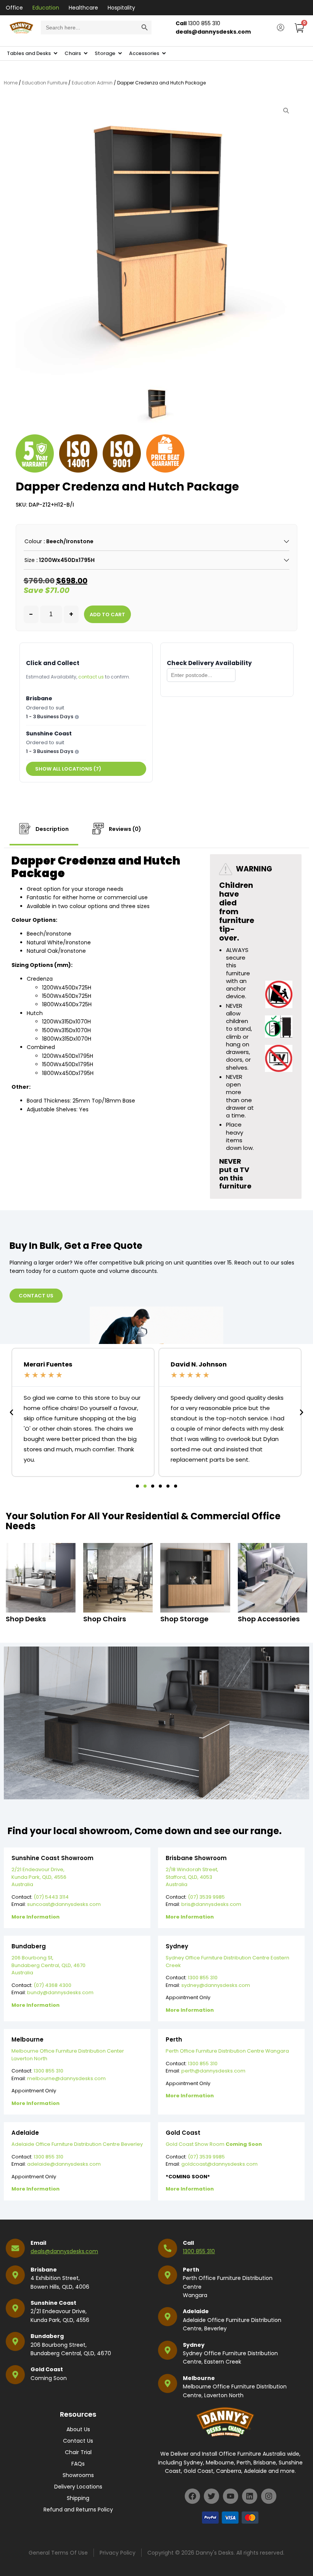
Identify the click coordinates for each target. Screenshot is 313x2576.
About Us (78, 2429)
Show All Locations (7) (68, 769)
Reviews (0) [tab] (124, 829)
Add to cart (107, 614)
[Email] (15, 2248)
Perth (191, 2270)
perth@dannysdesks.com (213, 2071)
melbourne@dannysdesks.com (66, 2078)
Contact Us (78, 2441)
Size (30, 560)
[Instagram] (269, 2496)
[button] (11, 1412)
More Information (35, 1917)
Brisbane (44, 2270)
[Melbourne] (168, 2383)
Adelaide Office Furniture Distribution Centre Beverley (77, 2144)
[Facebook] (192, 2496)
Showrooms (78, 2475)
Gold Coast (47, 2369)
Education (46, 8)
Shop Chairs (105, 1619)
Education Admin (92, 83)
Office (14, 8)
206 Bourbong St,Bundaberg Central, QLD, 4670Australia (48, 1965)
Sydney (194, 2345)
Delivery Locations (78, 2487)
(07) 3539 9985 (206, 1897)
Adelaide (196, 2311)
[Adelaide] (168, 2317)
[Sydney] (168, 2350)
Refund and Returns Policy (78, 2510)
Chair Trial (78, 2452)
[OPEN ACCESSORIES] (164, 53)
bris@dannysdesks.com (211, 1904)
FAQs (78, 2464)
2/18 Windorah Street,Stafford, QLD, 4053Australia (192, 1877)
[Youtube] (231, 2496)
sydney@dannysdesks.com (216, 1985)
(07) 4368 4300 (52, 1985)
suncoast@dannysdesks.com (64, 1904)
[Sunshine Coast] (15, 2308)
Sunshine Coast (53, 2303)
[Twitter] (211, 2496)
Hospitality (121, 8)
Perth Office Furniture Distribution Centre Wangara (227, 2051)
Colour (33, 541)
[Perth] (168, 2275)
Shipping (78, 2498)
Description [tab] (52, 829)
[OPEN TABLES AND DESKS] (56, 53)
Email (38, 2243)
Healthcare (83, 8)
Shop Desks (26, 1619)
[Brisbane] (15, 2275)
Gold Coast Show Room (214, 2144)
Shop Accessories (269, 1619)
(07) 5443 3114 (51, 1897)
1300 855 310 (203, 1978)
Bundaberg (47, 2336)
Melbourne (199, 2378)
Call (188, 2243)
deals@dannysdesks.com (64, 2251)
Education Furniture (45, 83)
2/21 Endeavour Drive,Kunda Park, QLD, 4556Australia (39, 1877)
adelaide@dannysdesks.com (64, 2164)
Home (11, 83)
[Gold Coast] (15, 2375)
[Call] (168, 2248)
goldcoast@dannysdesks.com (219, 2164)
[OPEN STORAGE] (120, 53)
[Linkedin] (250, 2496)
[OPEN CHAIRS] (86, 53)
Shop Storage (184, 1619)
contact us (91, 677)
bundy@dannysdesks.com (60, 1992)
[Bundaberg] (15, 2341)
